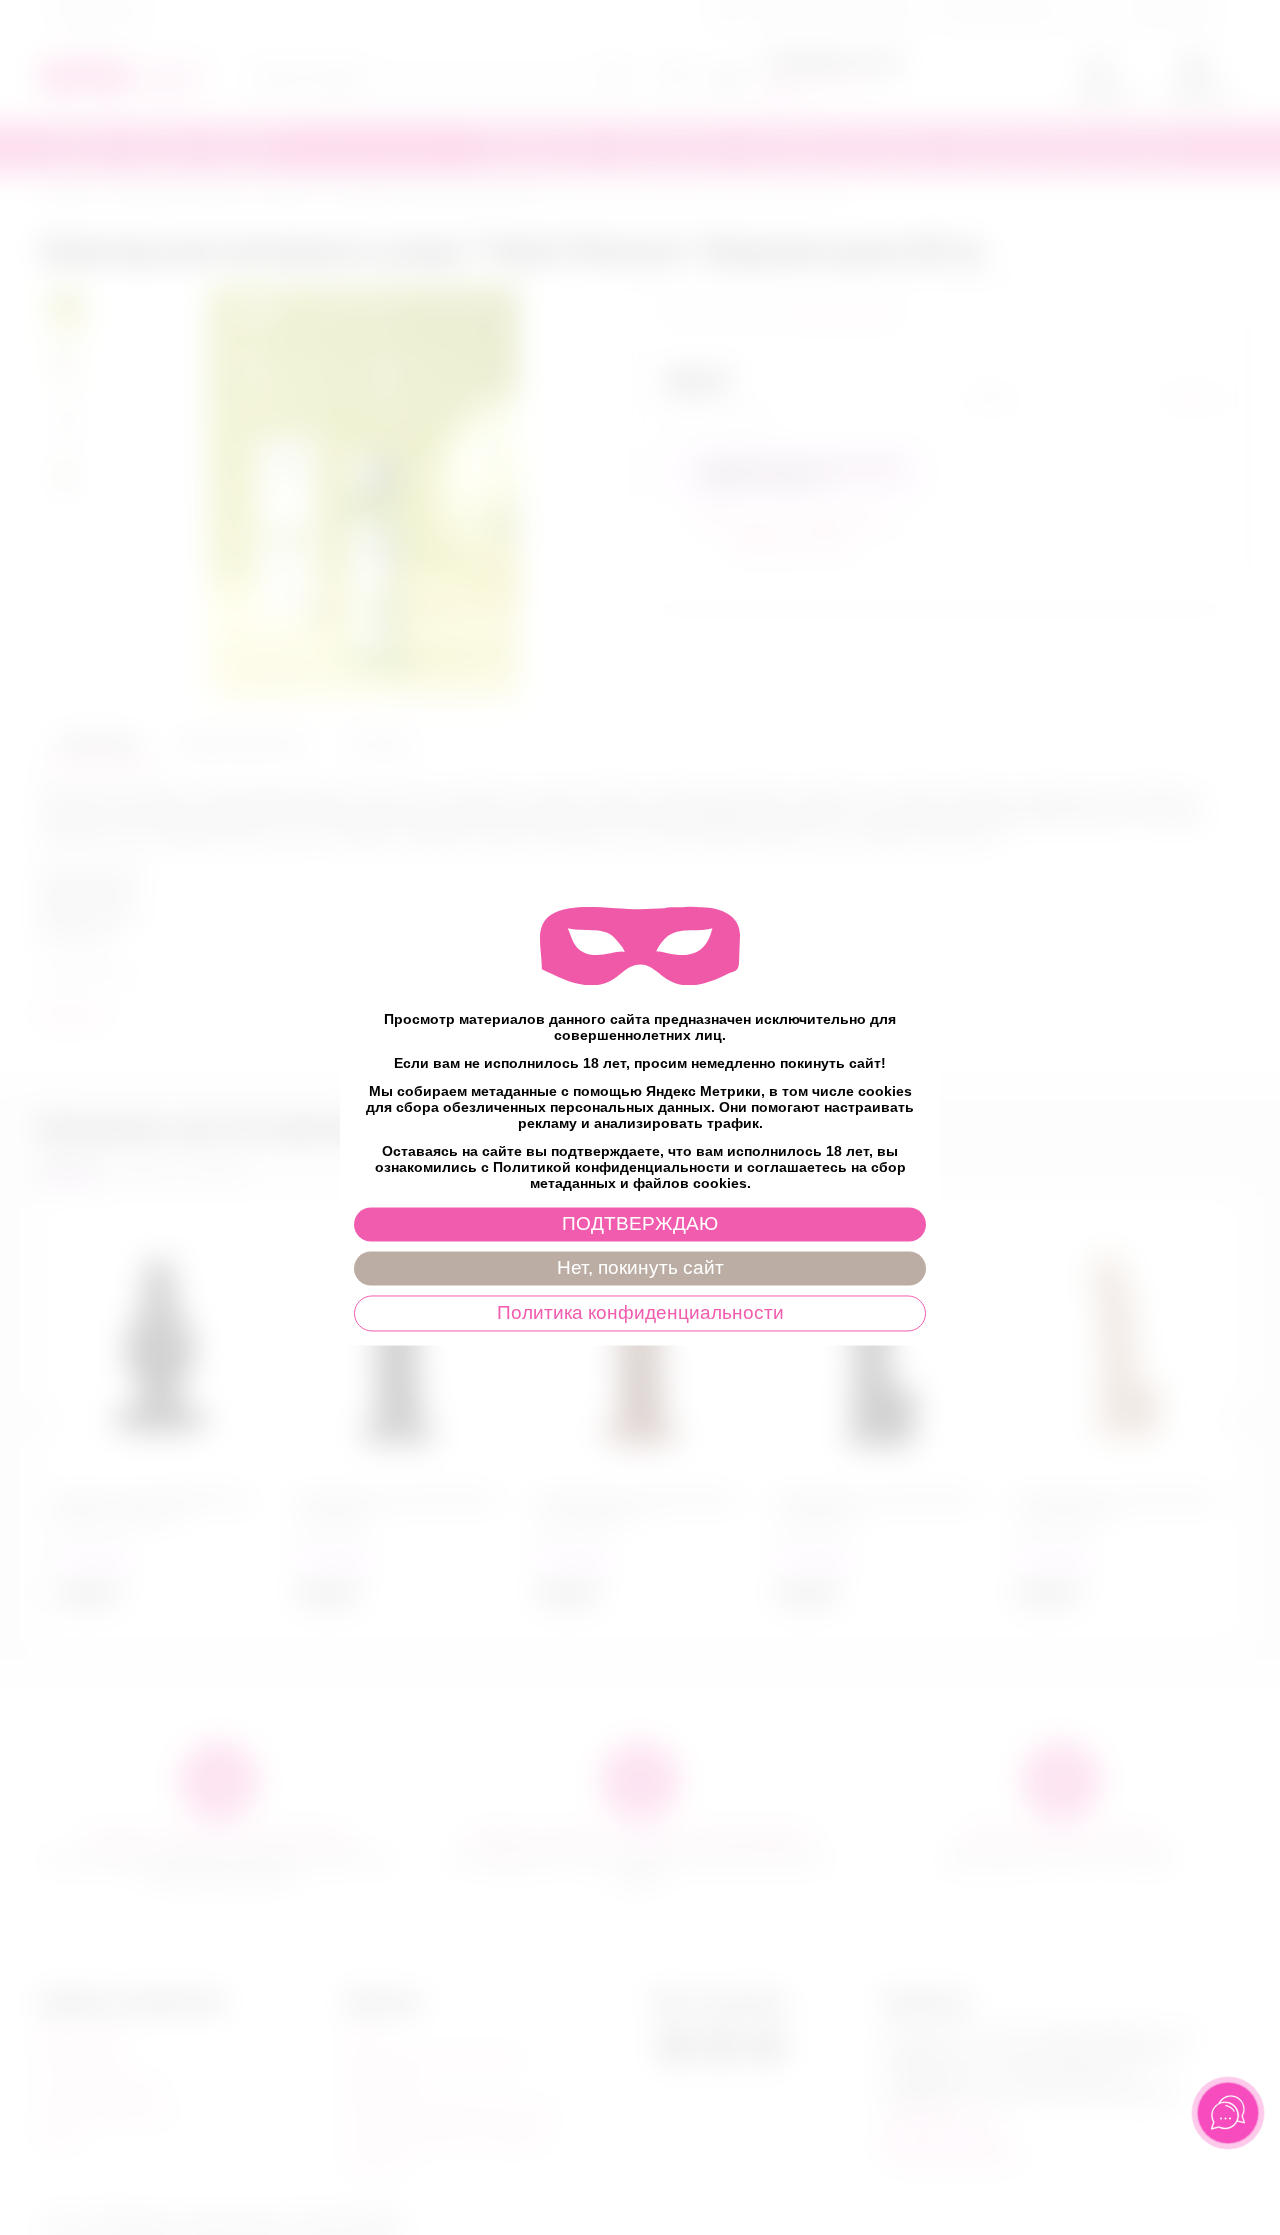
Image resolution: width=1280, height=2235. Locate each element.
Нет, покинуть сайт (640, 1267)
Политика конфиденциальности (640, 1312)
